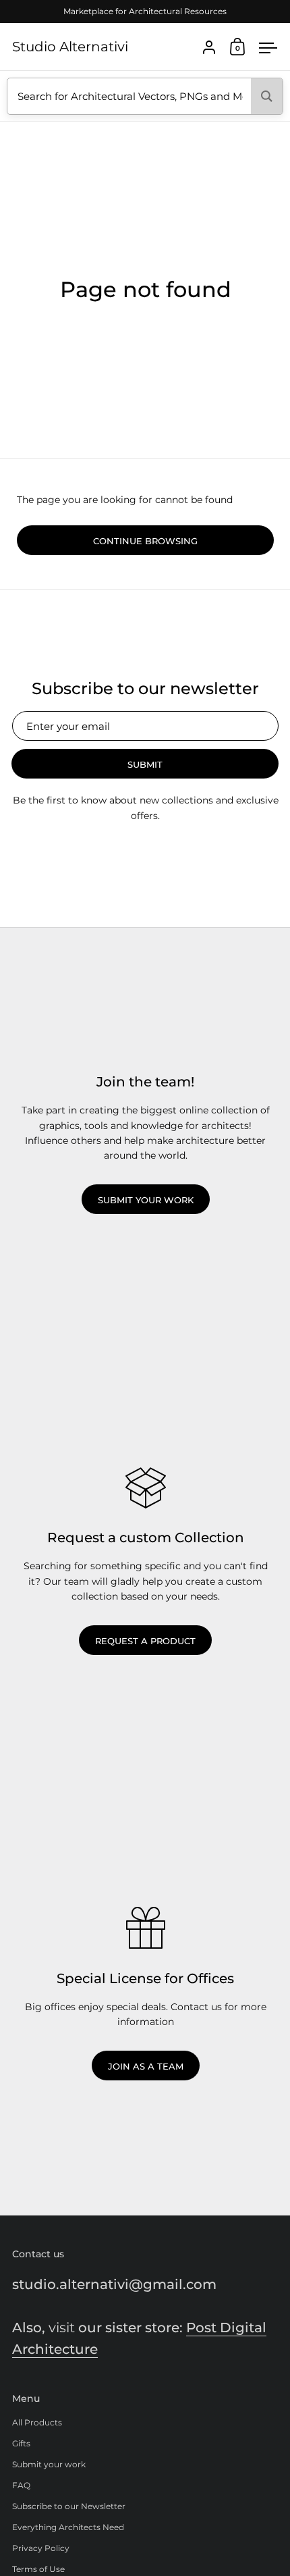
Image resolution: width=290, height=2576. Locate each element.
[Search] (267, 96)
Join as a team (146, 2066)
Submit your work (146, 1200)
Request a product (145, 1641)
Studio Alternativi (70, 47)
